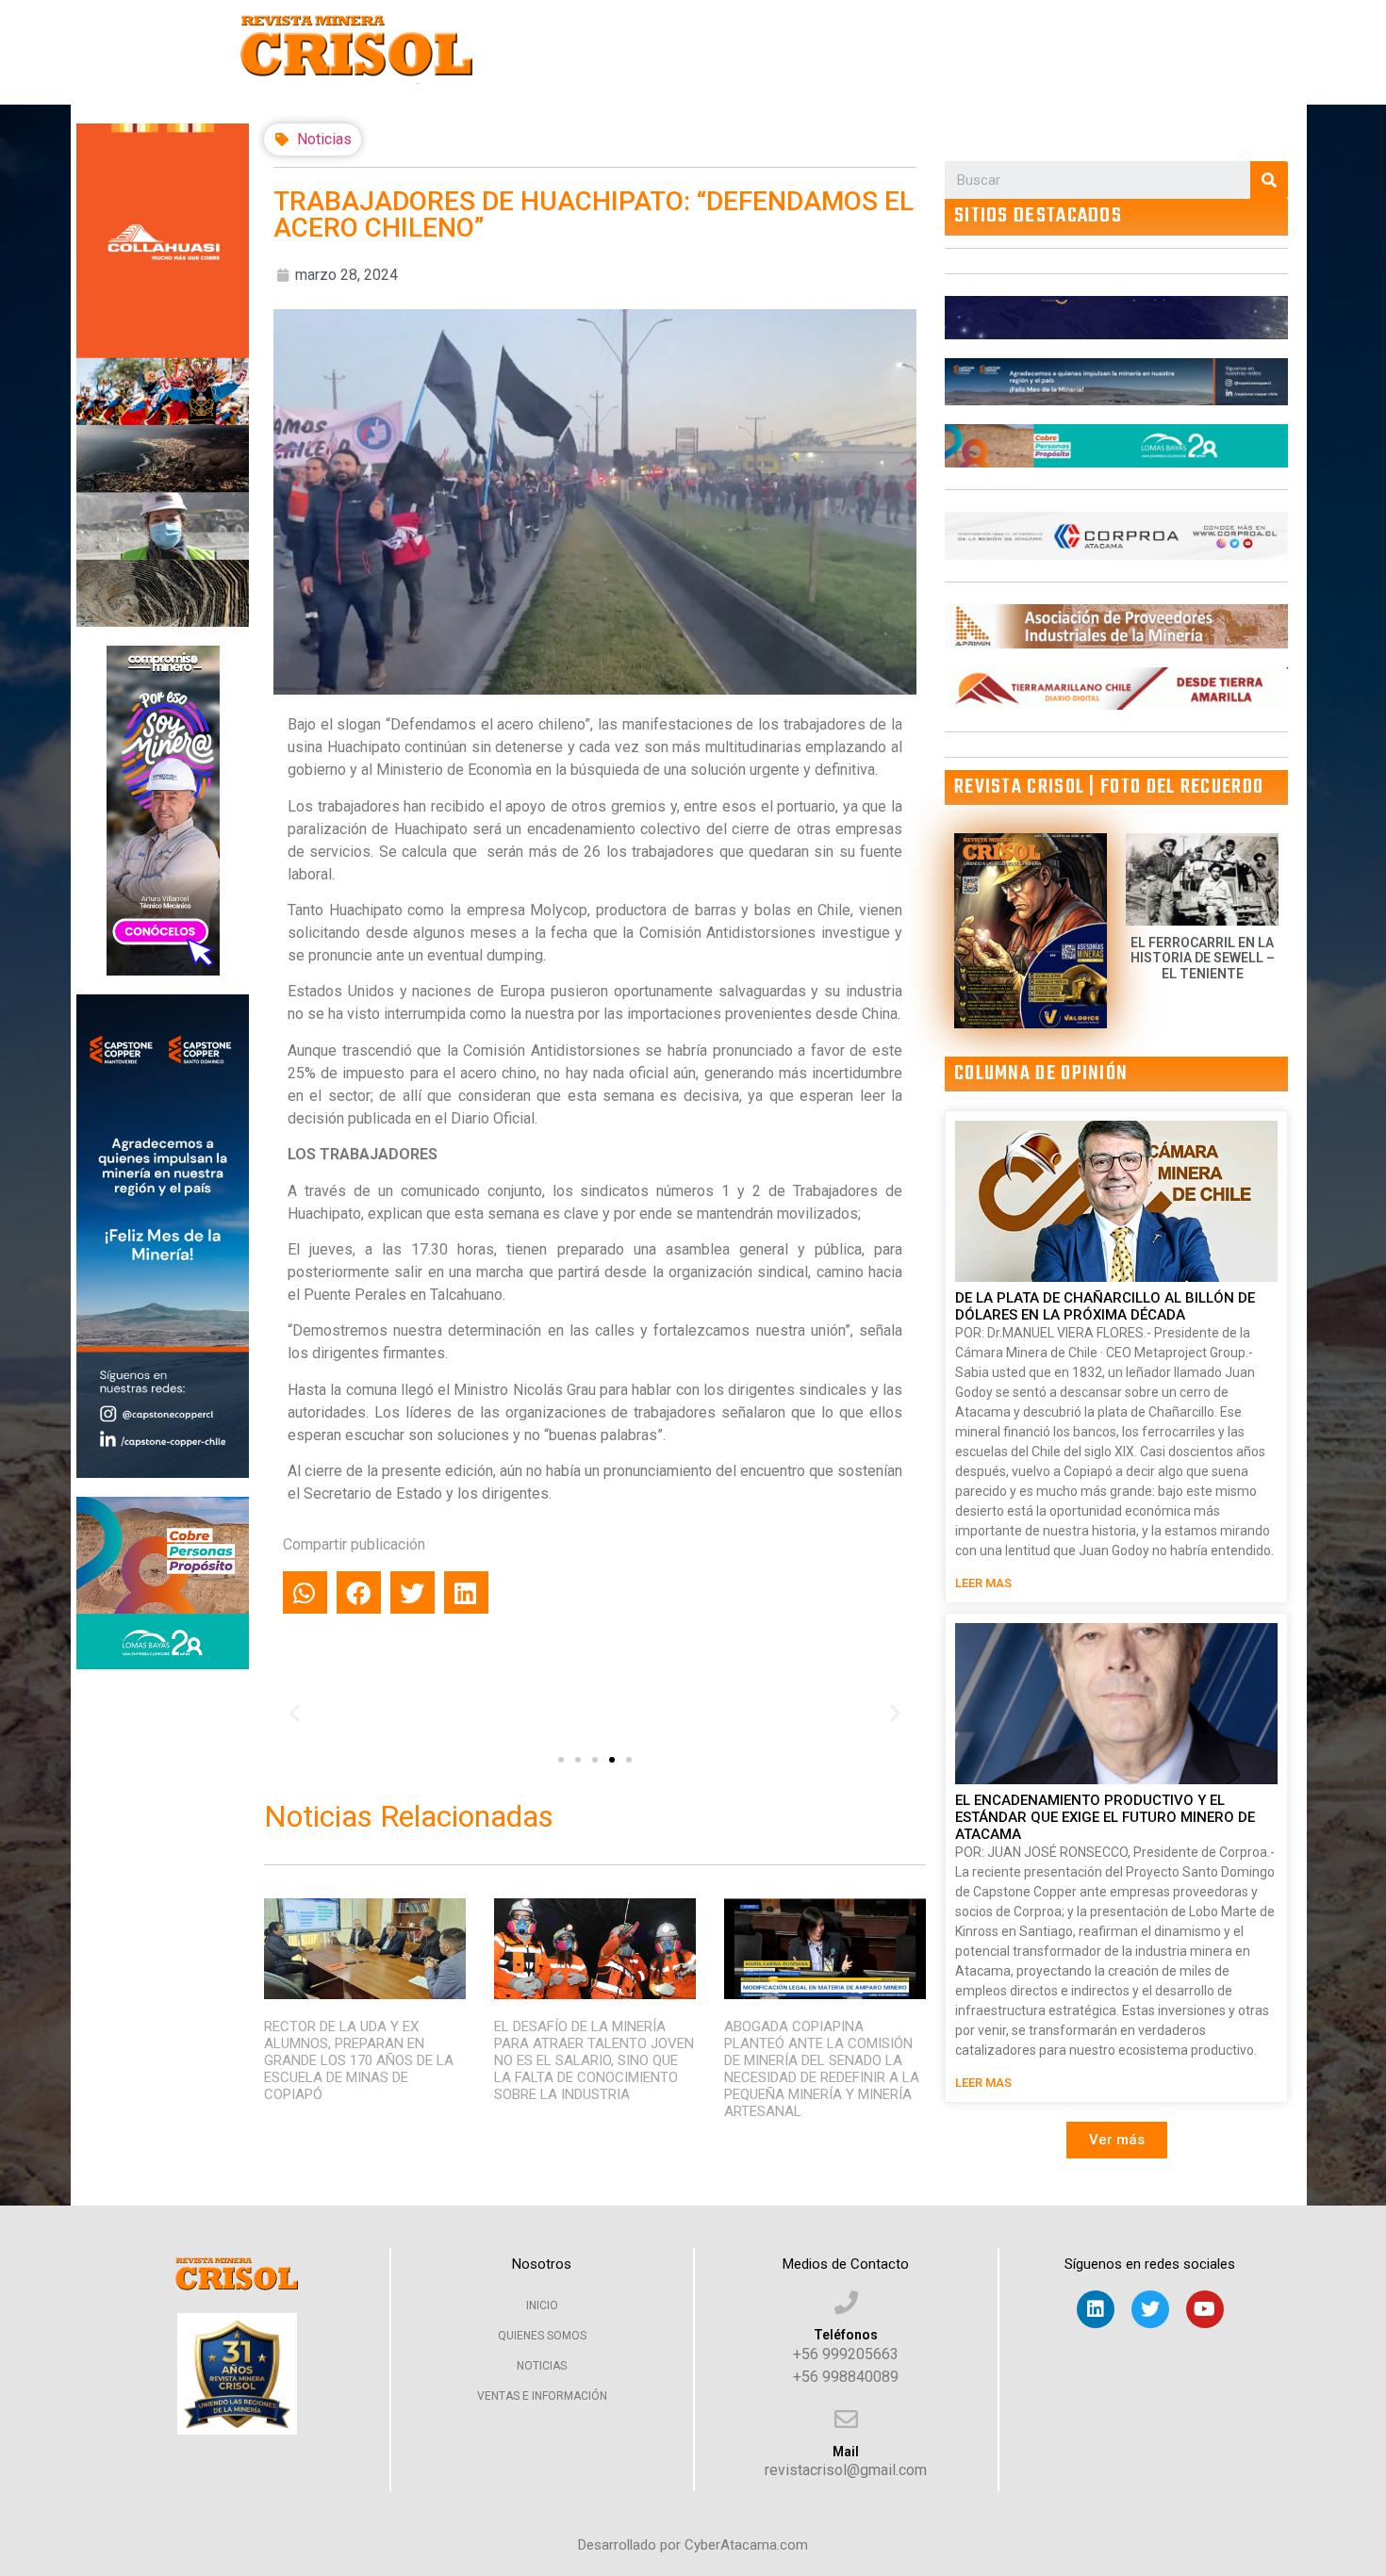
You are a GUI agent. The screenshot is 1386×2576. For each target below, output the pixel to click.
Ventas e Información (542, 2396)
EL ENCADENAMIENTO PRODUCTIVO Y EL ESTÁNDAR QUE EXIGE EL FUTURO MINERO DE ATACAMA (1105, 1817)
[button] (561, 1760)
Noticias (324, 139)
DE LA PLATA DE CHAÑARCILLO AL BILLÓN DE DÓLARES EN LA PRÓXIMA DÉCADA (1105, 1306)
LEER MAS (983, 1583)
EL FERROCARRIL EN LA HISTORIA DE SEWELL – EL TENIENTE (1203, 959)
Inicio (542, 2305)
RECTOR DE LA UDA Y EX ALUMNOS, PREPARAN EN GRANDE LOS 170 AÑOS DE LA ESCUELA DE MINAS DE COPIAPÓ (359, 2060)
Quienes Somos (542, 2336)
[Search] (1269, 180)
